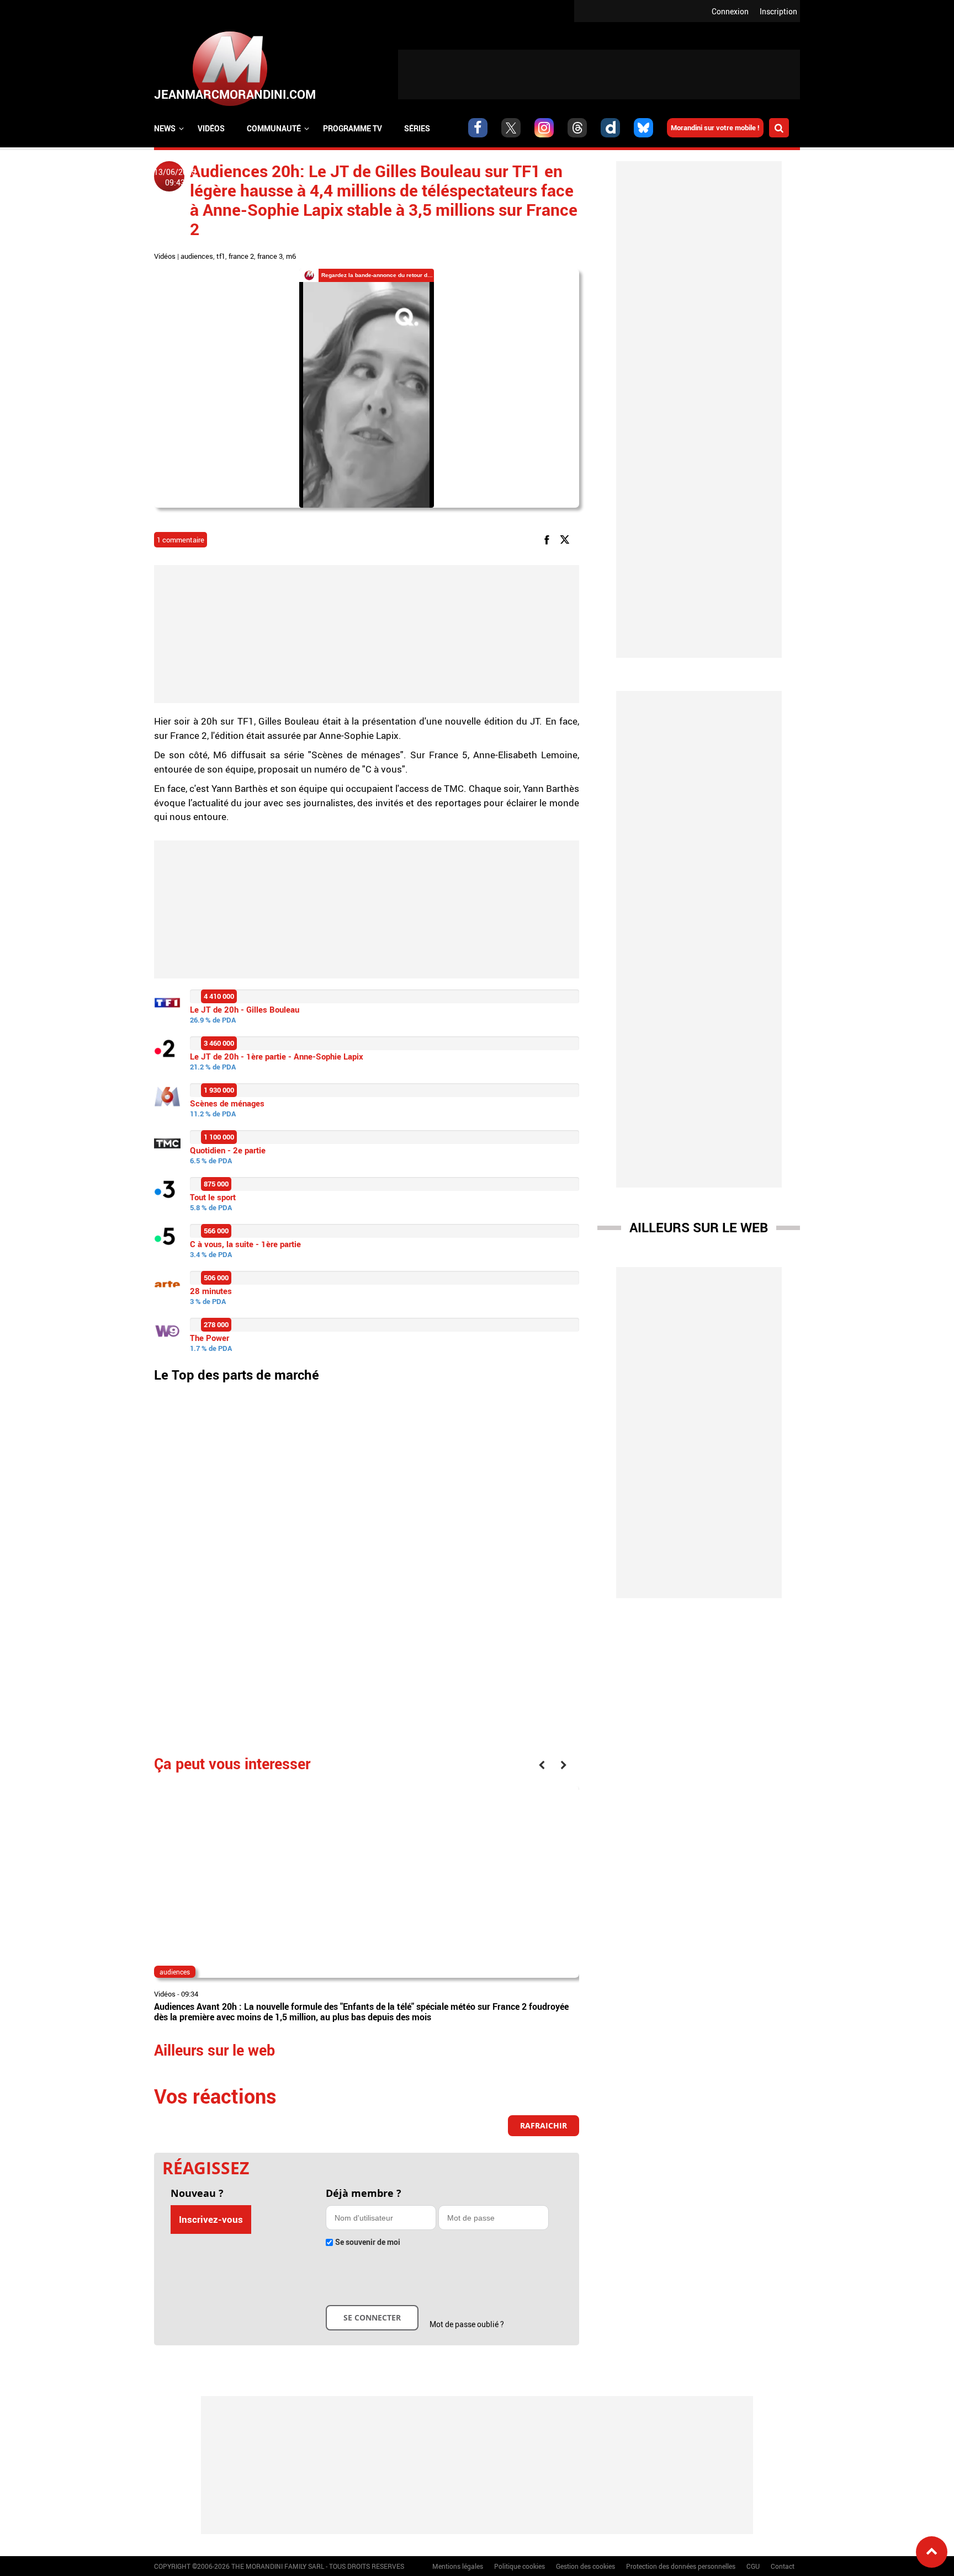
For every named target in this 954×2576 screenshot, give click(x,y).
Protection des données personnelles (681, 2566)
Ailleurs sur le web (699, 1227)
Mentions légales (458, 2566)
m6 (291, 256)
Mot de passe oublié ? (467, 2324)
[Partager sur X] (567, 539)
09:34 (190, 1994)
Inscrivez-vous (211, 2219)
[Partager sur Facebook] (549, 539)
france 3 (270, 256)
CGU (753, 2566)
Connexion (730, 11)
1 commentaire (181, 540)
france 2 (241, 256)
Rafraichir (544, 2125)
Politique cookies (520, 2566)
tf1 (221, 256)
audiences (197, 256)
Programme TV (353, 128)
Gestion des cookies (585, 2566)
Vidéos (211, 128)
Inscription (778, 11)
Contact (783, 2566)
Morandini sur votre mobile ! (715, 127)
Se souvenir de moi (368, 2242)
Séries (417, 128)
